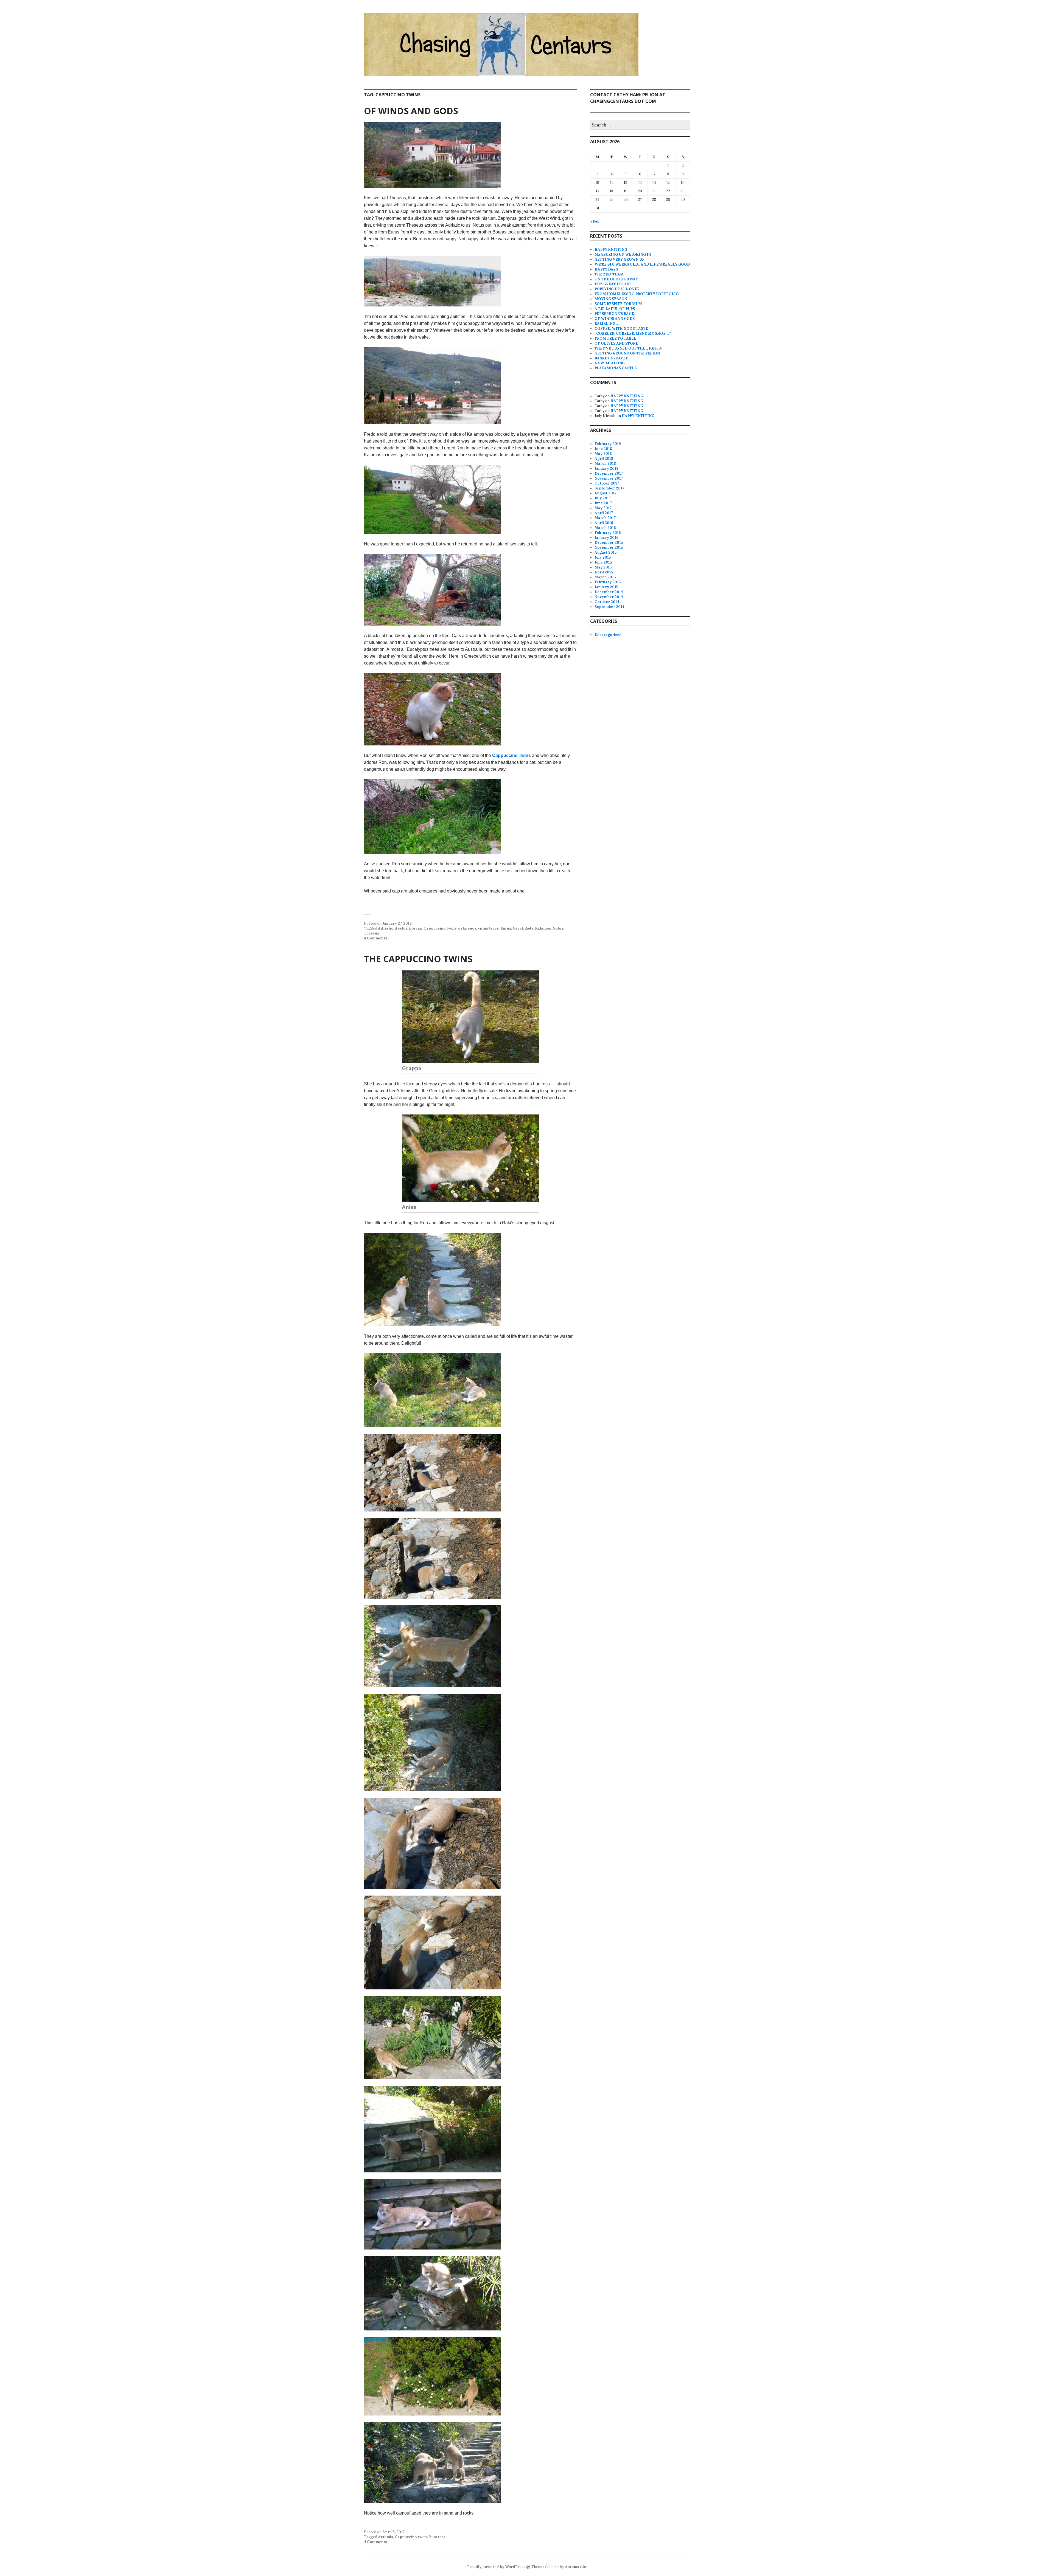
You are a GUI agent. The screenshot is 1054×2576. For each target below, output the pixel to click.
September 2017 (609, 488)
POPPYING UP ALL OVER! (618, 289)
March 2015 (605, 577)
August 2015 (606, 552)
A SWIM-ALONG (610, 363)
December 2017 (609, 473)
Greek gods (523, 928)
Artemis (386, 2537)
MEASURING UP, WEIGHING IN (623, 254)
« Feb (595, 222)
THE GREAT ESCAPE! (614, 284)
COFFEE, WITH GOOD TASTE (621, 329)
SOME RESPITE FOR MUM (618, 304)
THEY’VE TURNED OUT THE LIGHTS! (628, 348)
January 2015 (606, 587)
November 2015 (609, 547)
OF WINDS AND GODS (411, 111)
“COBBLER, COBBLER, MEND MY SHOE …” (633, 333)
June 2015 (603, 562)
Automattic (575, 2567)
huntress (437, 2537)
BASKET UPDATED (611, 358)
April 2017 (604, 513)
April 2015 (604, 572)
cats (462, 928)
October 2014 (607, 602)
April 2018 (604, 459)
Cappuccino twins (440, 928)
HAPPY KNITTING (611, 250)
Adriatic (386, 928)
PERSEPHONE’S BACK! (615, 314)
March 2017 (605, 518)
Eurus (506, 928)
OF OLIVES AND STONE (616, 343)
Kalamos (543, 928)
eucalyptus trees (483, 928)
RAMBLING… (606, 324)
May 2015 (603, 567)
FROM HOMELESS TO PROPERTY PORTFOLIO (637, 294)
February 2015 (608, 582)
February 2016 (608, 533)
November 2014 (609, 597)
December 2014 (609, 592)
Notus (558, 928)
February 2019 (608, 444)
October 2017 (607, 483)
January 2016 (606, 538)
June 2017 (603, 503)
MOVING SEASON (611, 299)
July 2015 (603, 557)
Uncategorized (608, 635)
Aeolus (401, 928)
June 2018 (603, 449)
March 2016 (605, 528)
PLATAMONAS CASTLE (616, 368)
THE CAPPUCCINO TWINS (418, 959)
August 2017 (606, 493)
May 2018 (603, 454)
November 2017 (609, 478)
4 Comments (375, 938)
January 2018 (606, 468)
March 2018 (605, 464)
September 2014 (609, 607)
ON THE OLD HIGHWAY (616, 279)
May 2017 (603, 508)
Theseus (372, 933)
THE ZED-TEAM (609, 274)
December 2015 (609, 543)
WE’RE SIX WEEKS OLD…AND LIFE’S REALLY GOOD (642, 264)
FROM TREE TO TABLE (615, 338)
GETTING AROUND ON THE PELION (627, 353)
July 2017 (603, 498)
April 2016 (604, 523)
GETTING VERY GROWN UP (619, 259)
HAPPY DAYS (606, 269)
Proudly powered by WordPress (496, 2567)
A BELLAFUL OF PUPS (615, 309)
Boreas (415, 928)
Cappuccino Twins (511, 755)
